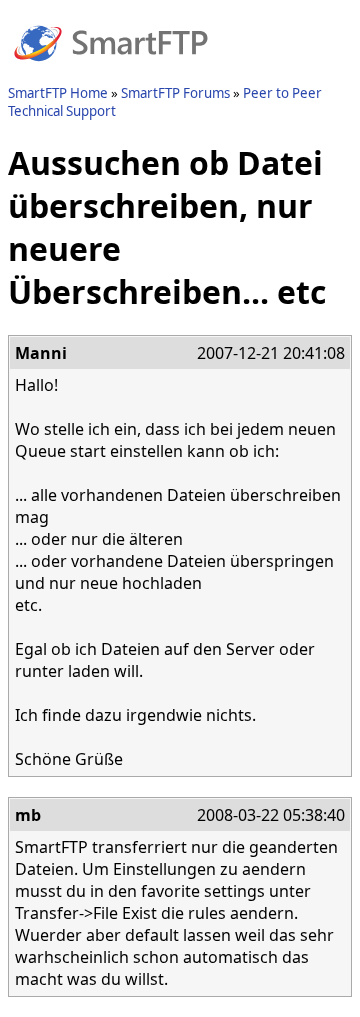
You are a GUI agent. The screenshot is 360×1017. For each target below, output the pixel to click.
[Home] (111, 73)
